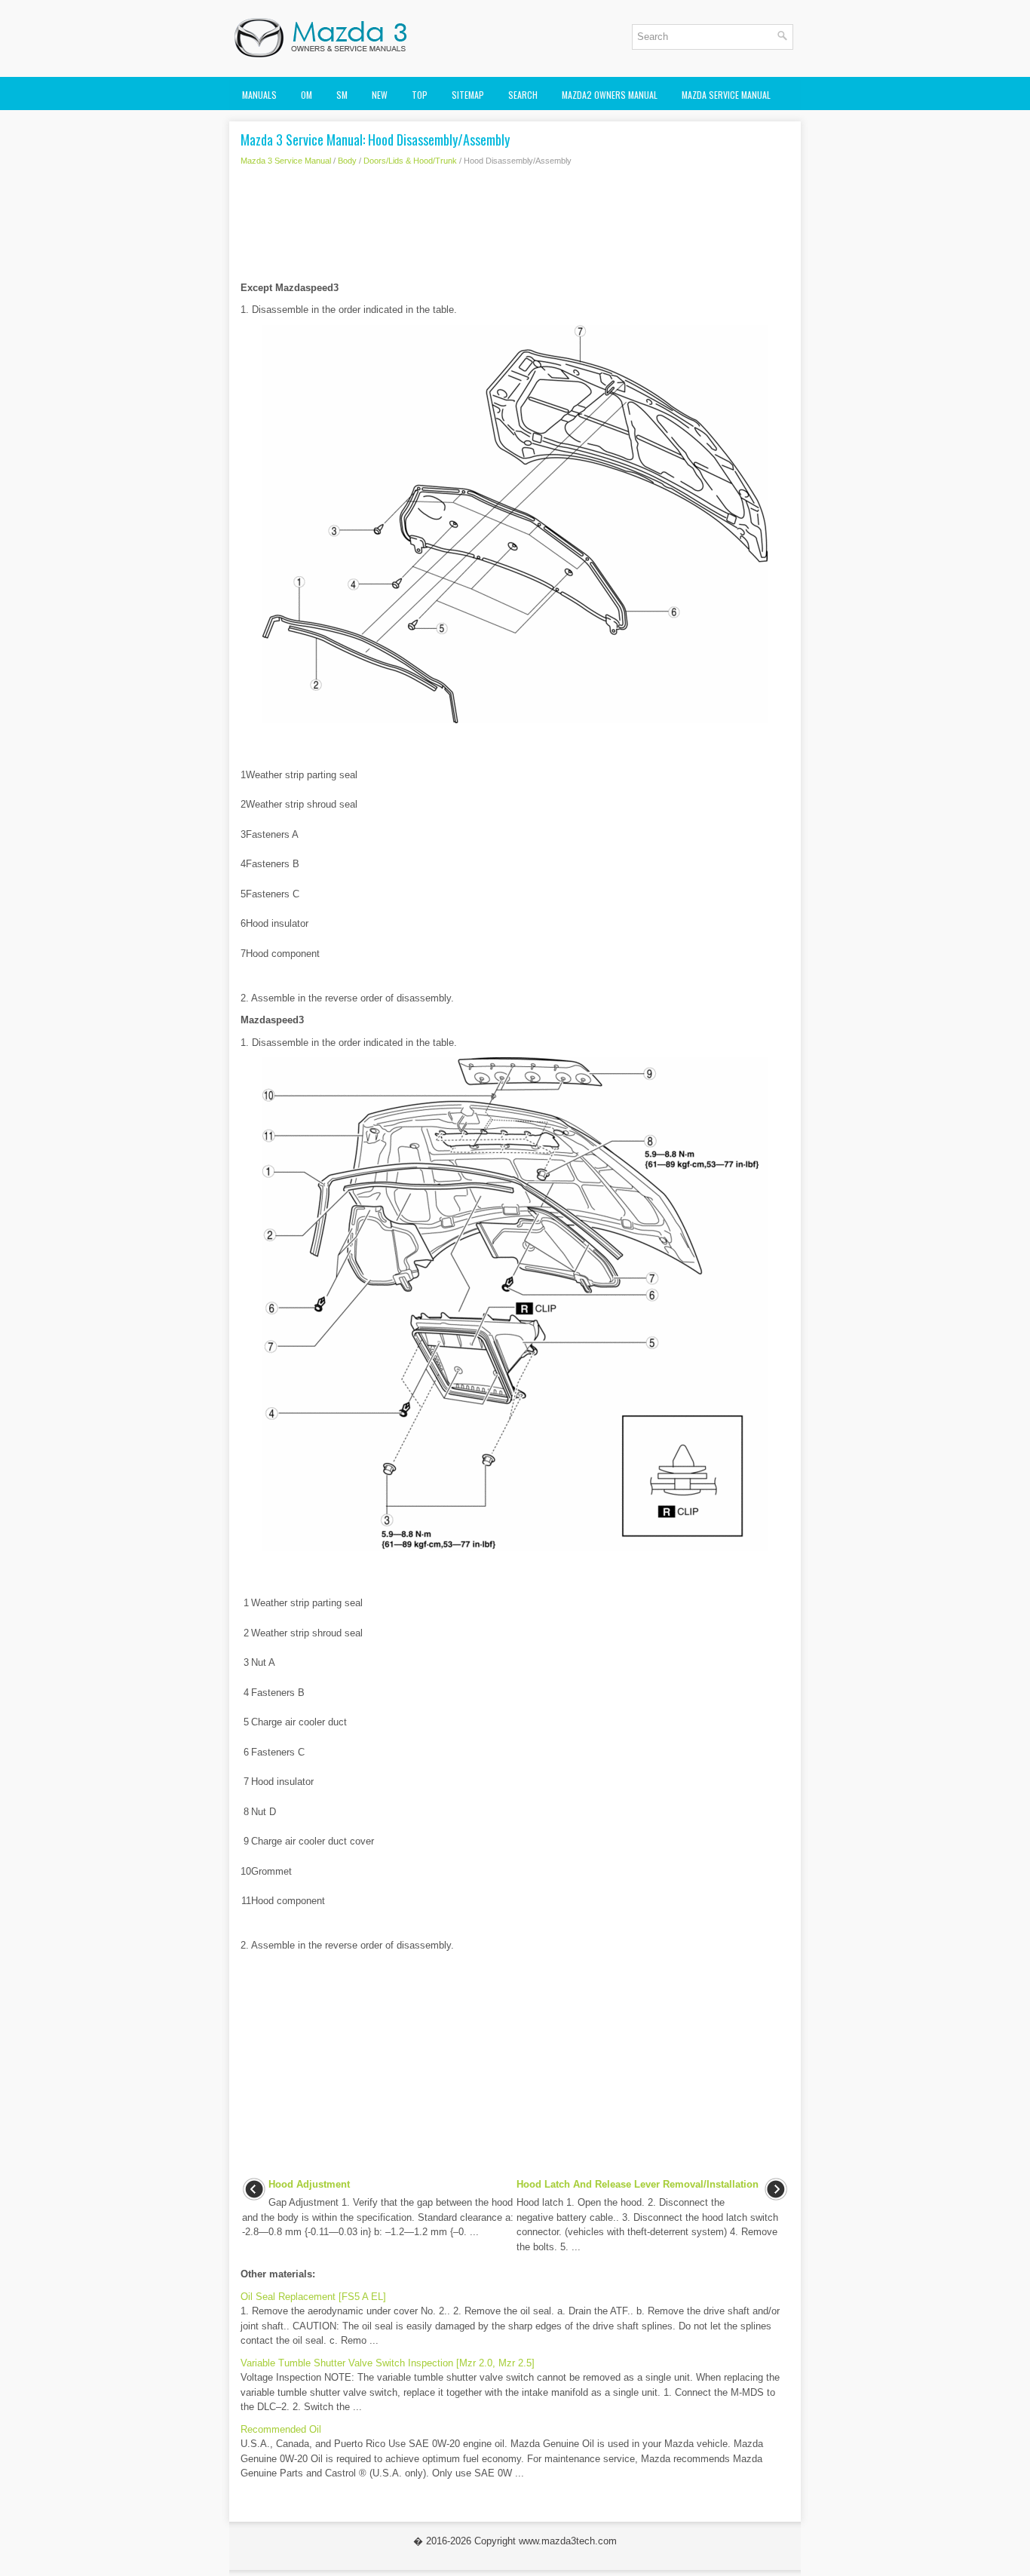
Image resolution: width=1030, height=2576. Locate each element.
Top (420, 95)
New (380, 95)
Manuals (259, 95)
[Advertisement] (515, 228)
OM (307, 95)
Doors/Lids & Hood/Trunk (410, 161)
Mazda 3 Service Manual (286, 161)
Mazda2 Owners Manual (610, 95)
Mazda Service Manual (726, 95)
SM (342, 95)
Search (523, 95)
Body (347, 161)
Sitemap (468, 95)
